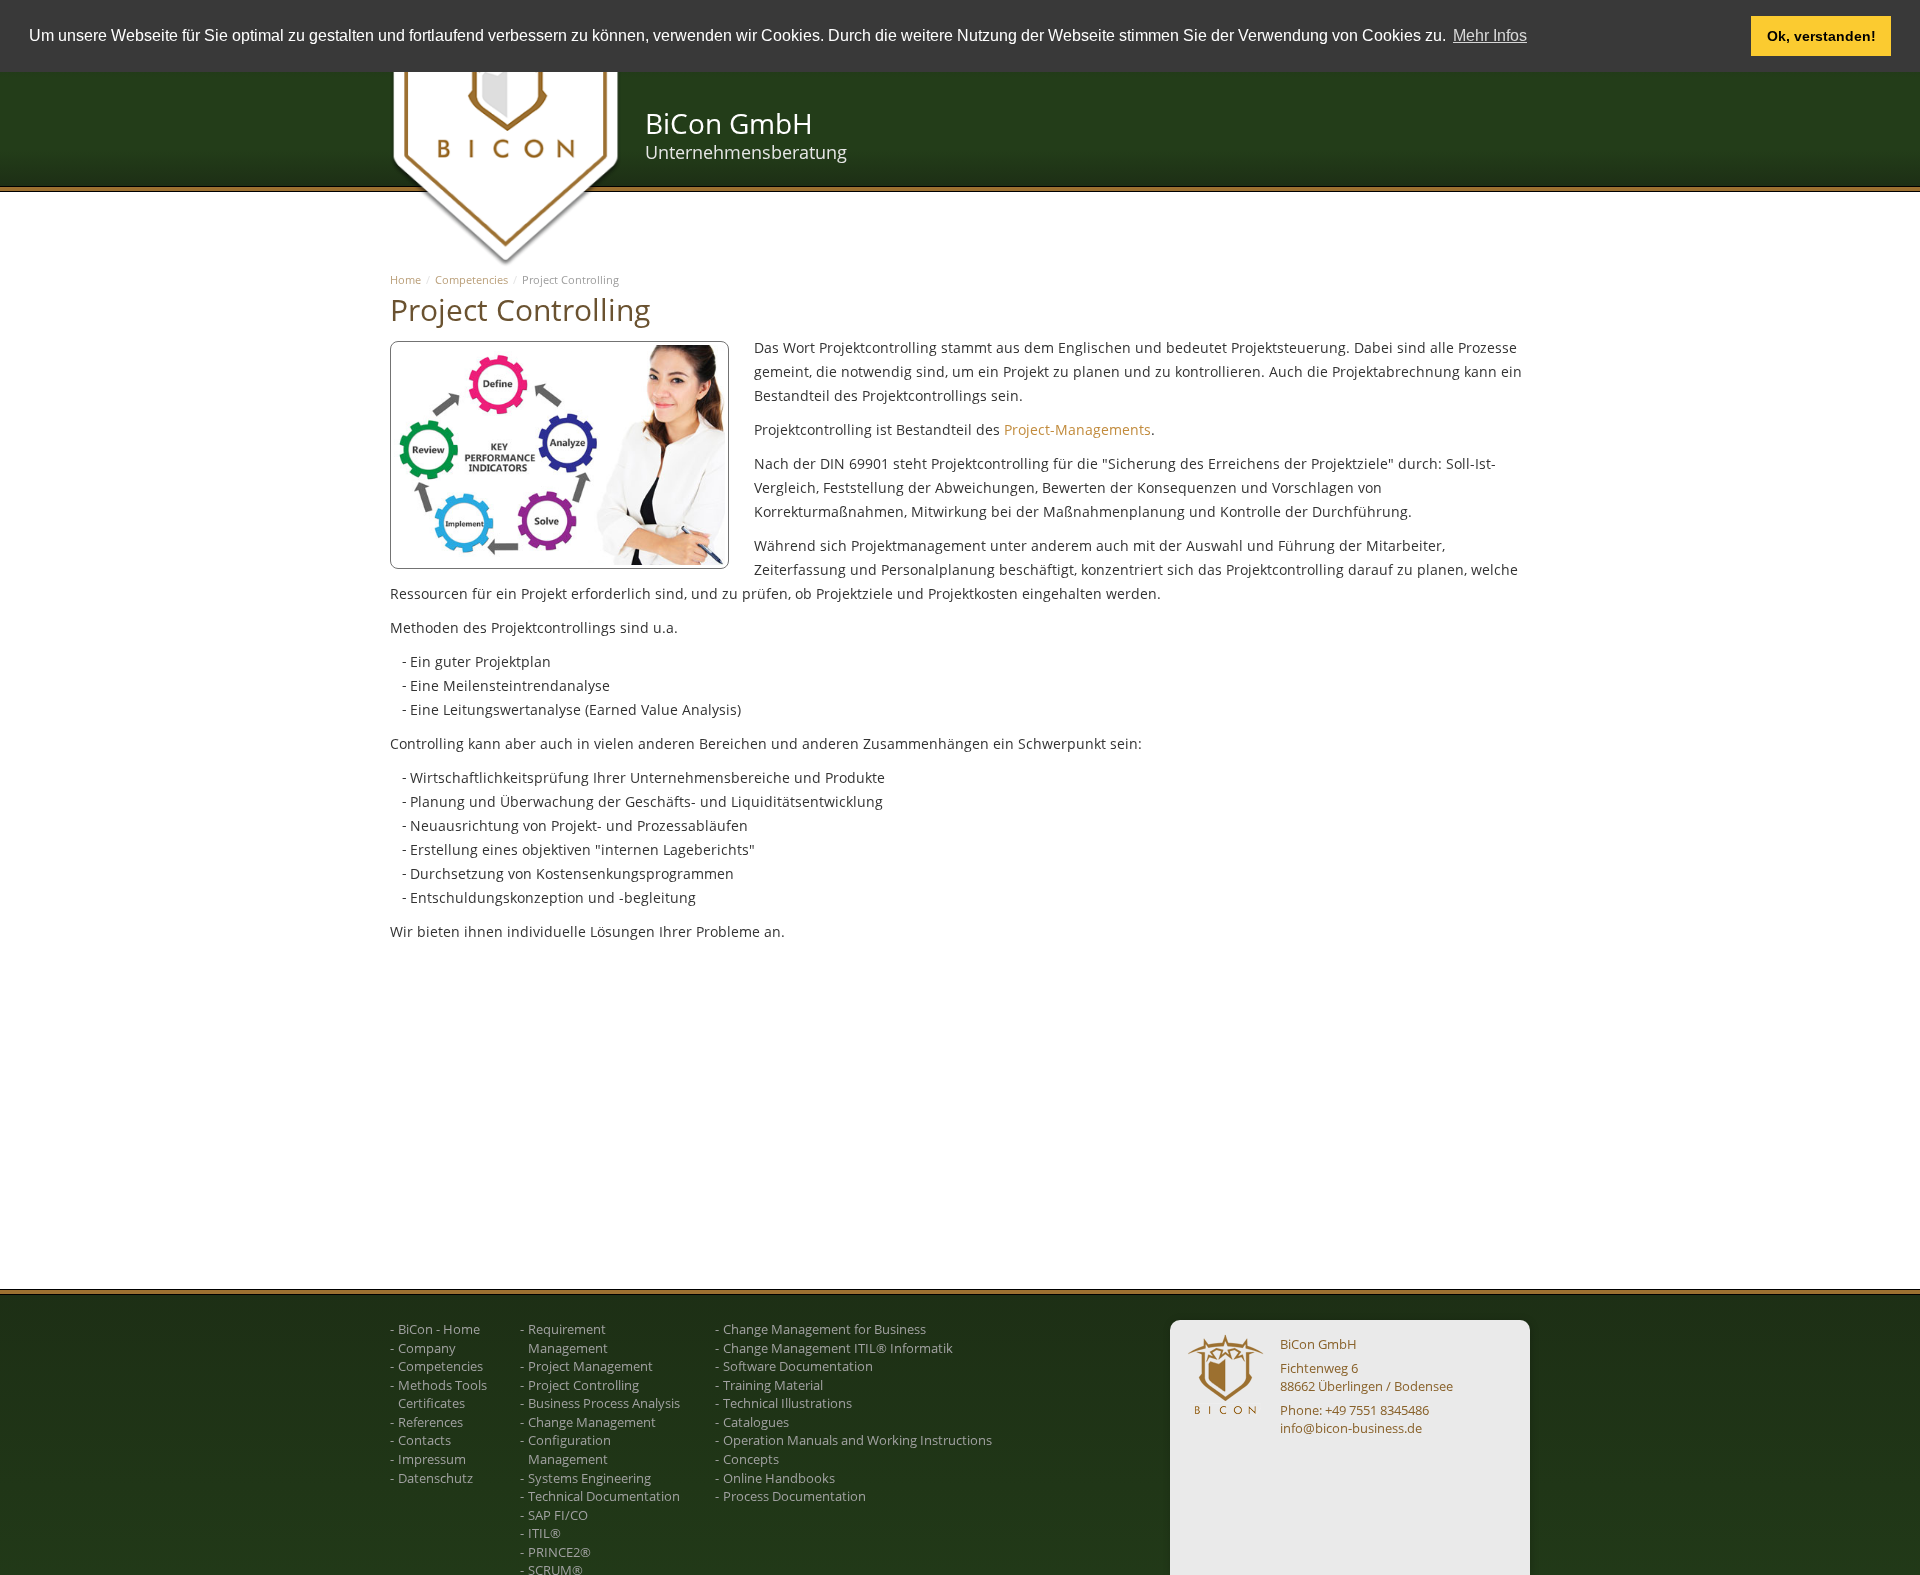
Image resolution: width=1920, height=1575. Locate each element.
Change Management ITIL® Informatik (838, 1348)
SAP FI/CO (558, 1515)
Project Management (590, 1366)
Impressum (432, 1459)
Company (427, 1348)
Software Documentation (798, 1366)
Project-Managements (1077, 429)
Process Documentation (794, 1496)
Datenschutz (435, 1478)
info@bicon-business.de (1351, 1428)
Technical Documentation (604, 1496)
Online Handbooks (779, 1478)
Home (405, 279)
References (430, 1422)
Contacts (424, 1440)
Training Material (773, 1385)
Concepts (751, 1459)
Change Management (592, 1422)
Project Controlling (583, 1385)
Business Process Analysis (604, 1403)
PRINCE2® (559, 1552)
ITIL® (544, 1533)
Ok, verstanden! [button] (1821, 36)
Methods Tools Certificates (442, 1394)
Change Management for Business (824, 1329)
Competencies (471, 279)
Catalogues (756, 1422)
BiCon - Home (439, 1329)
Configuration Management (569, 1449)
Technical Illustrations (787, 1403)
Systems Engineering (589, 1478)
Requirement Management (568, 1338)
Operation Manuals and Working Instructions (857, 1440)
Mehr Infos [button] (1490, 35)
